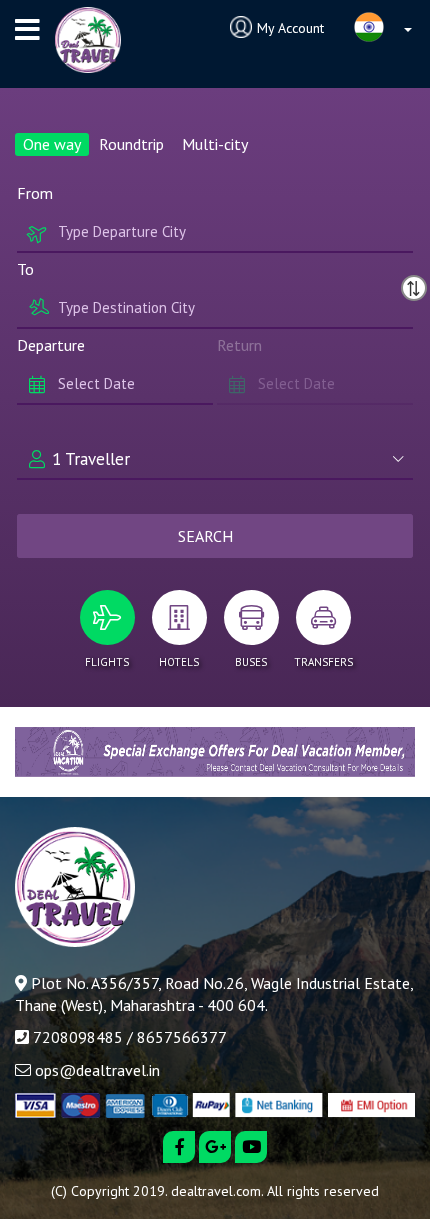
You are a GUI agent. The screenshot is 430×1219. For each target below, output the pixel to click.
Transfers (323, 662)
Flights (107, 662)
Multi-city (215, 144)
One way (52, 144)
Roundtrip (131, 144)
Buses (251, 662)
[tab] (107, 633)
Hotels (179, 662)
